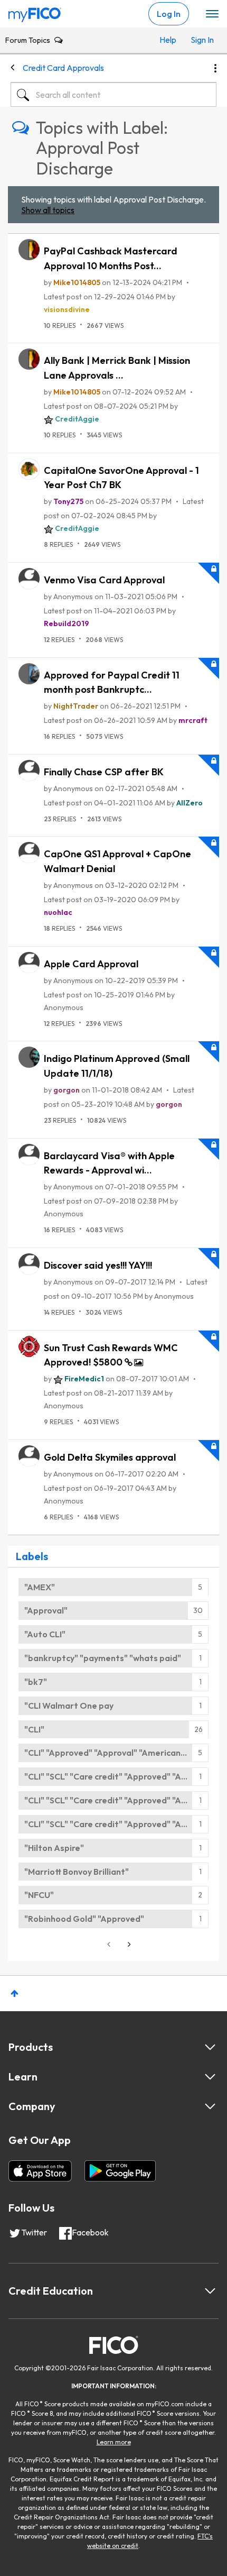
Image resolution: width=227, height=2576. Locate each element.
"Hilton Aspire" (54, 1848)
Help (168, 40)
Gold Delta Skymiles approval (110, 1457)
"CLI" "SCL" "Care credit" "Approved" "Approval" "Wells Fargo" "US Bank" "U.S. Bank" (116, 1776)
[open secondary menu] (212, 14)
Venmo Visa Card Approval (104, 580)
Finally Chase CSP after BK (104, 772)
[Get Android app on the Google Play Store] (120, 2171)
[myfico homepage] (35, 12)
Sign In (201, 40)
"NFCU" (39, 1895)
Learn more (114, 2442)
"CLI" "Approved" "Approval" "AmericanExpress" (116, 1753)
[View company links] (210, 2106)
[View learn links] (210, 2077)
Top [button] (15, 1993)
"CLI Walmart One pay (69, 1706)
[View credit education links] (210, 2291)
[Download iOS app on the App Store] (40, 2171)
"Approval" (46, 1610)
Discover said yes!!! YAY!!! (98, 1265)
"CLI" (34, 1729)
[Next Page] (128, 1944)
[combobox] (113, 95)
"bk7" (36, 1682)
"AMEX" (40, 1587)
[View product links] (210, 2047)
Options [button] (215, 68)
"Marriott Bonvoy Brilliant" (77, 1872)
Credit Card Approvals (63, 68)
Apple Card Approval (91, 964)
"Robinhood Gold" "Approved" (84, 1919)
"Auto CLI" (45, 1634)
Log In (169, 14)
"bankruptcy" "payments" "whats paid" (103, 1658)
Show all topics (48, 210)
